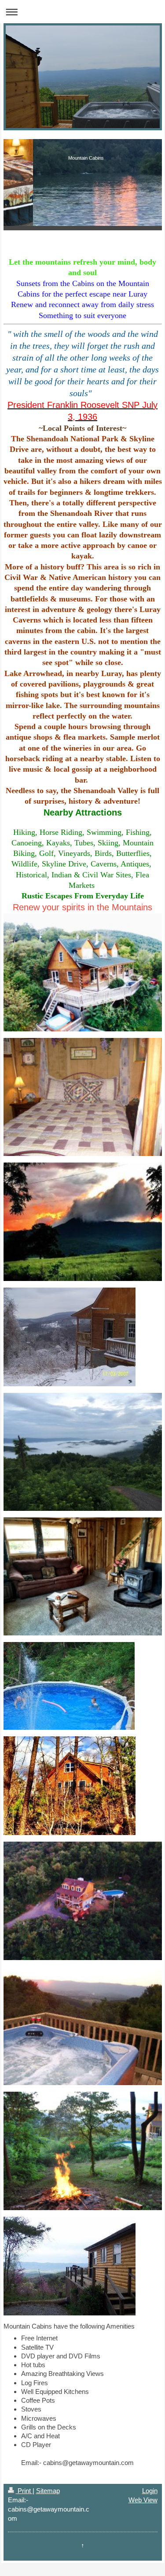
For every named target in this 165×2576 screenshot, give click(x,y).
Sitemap (48, 2491)
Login (150, 2491)
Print (24, 2491)
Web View (143, 2500)
